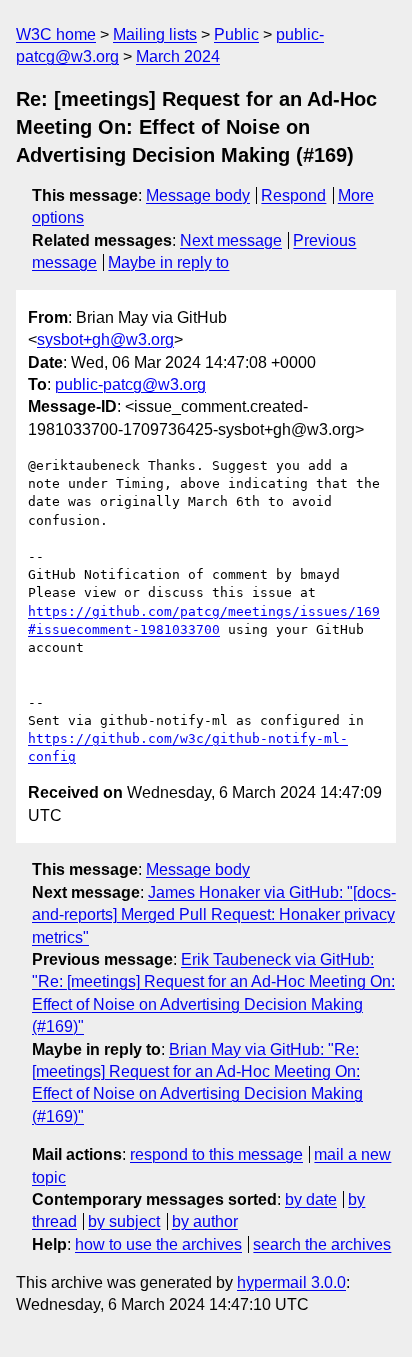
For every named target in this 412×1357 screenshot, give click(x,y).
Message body (198, 195)
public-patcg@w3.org (130, 384)
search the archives (322, 1244)
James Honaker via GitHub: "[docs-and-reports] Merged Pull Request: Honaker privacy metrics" (214, 915)
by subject (124, 1221)
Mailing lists (155, 34)
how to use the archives (158, 1244)
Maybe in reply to (168, 262)
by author (205, 1221)
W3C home (56, 34)
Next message (231, 240)
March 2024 (178, 56)
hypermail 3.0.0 (291, 1282)
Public (236, 34)
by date (311, 1199)
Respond (293, 195)
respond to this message (216, 1154)
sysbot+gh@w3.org (105, 339)
